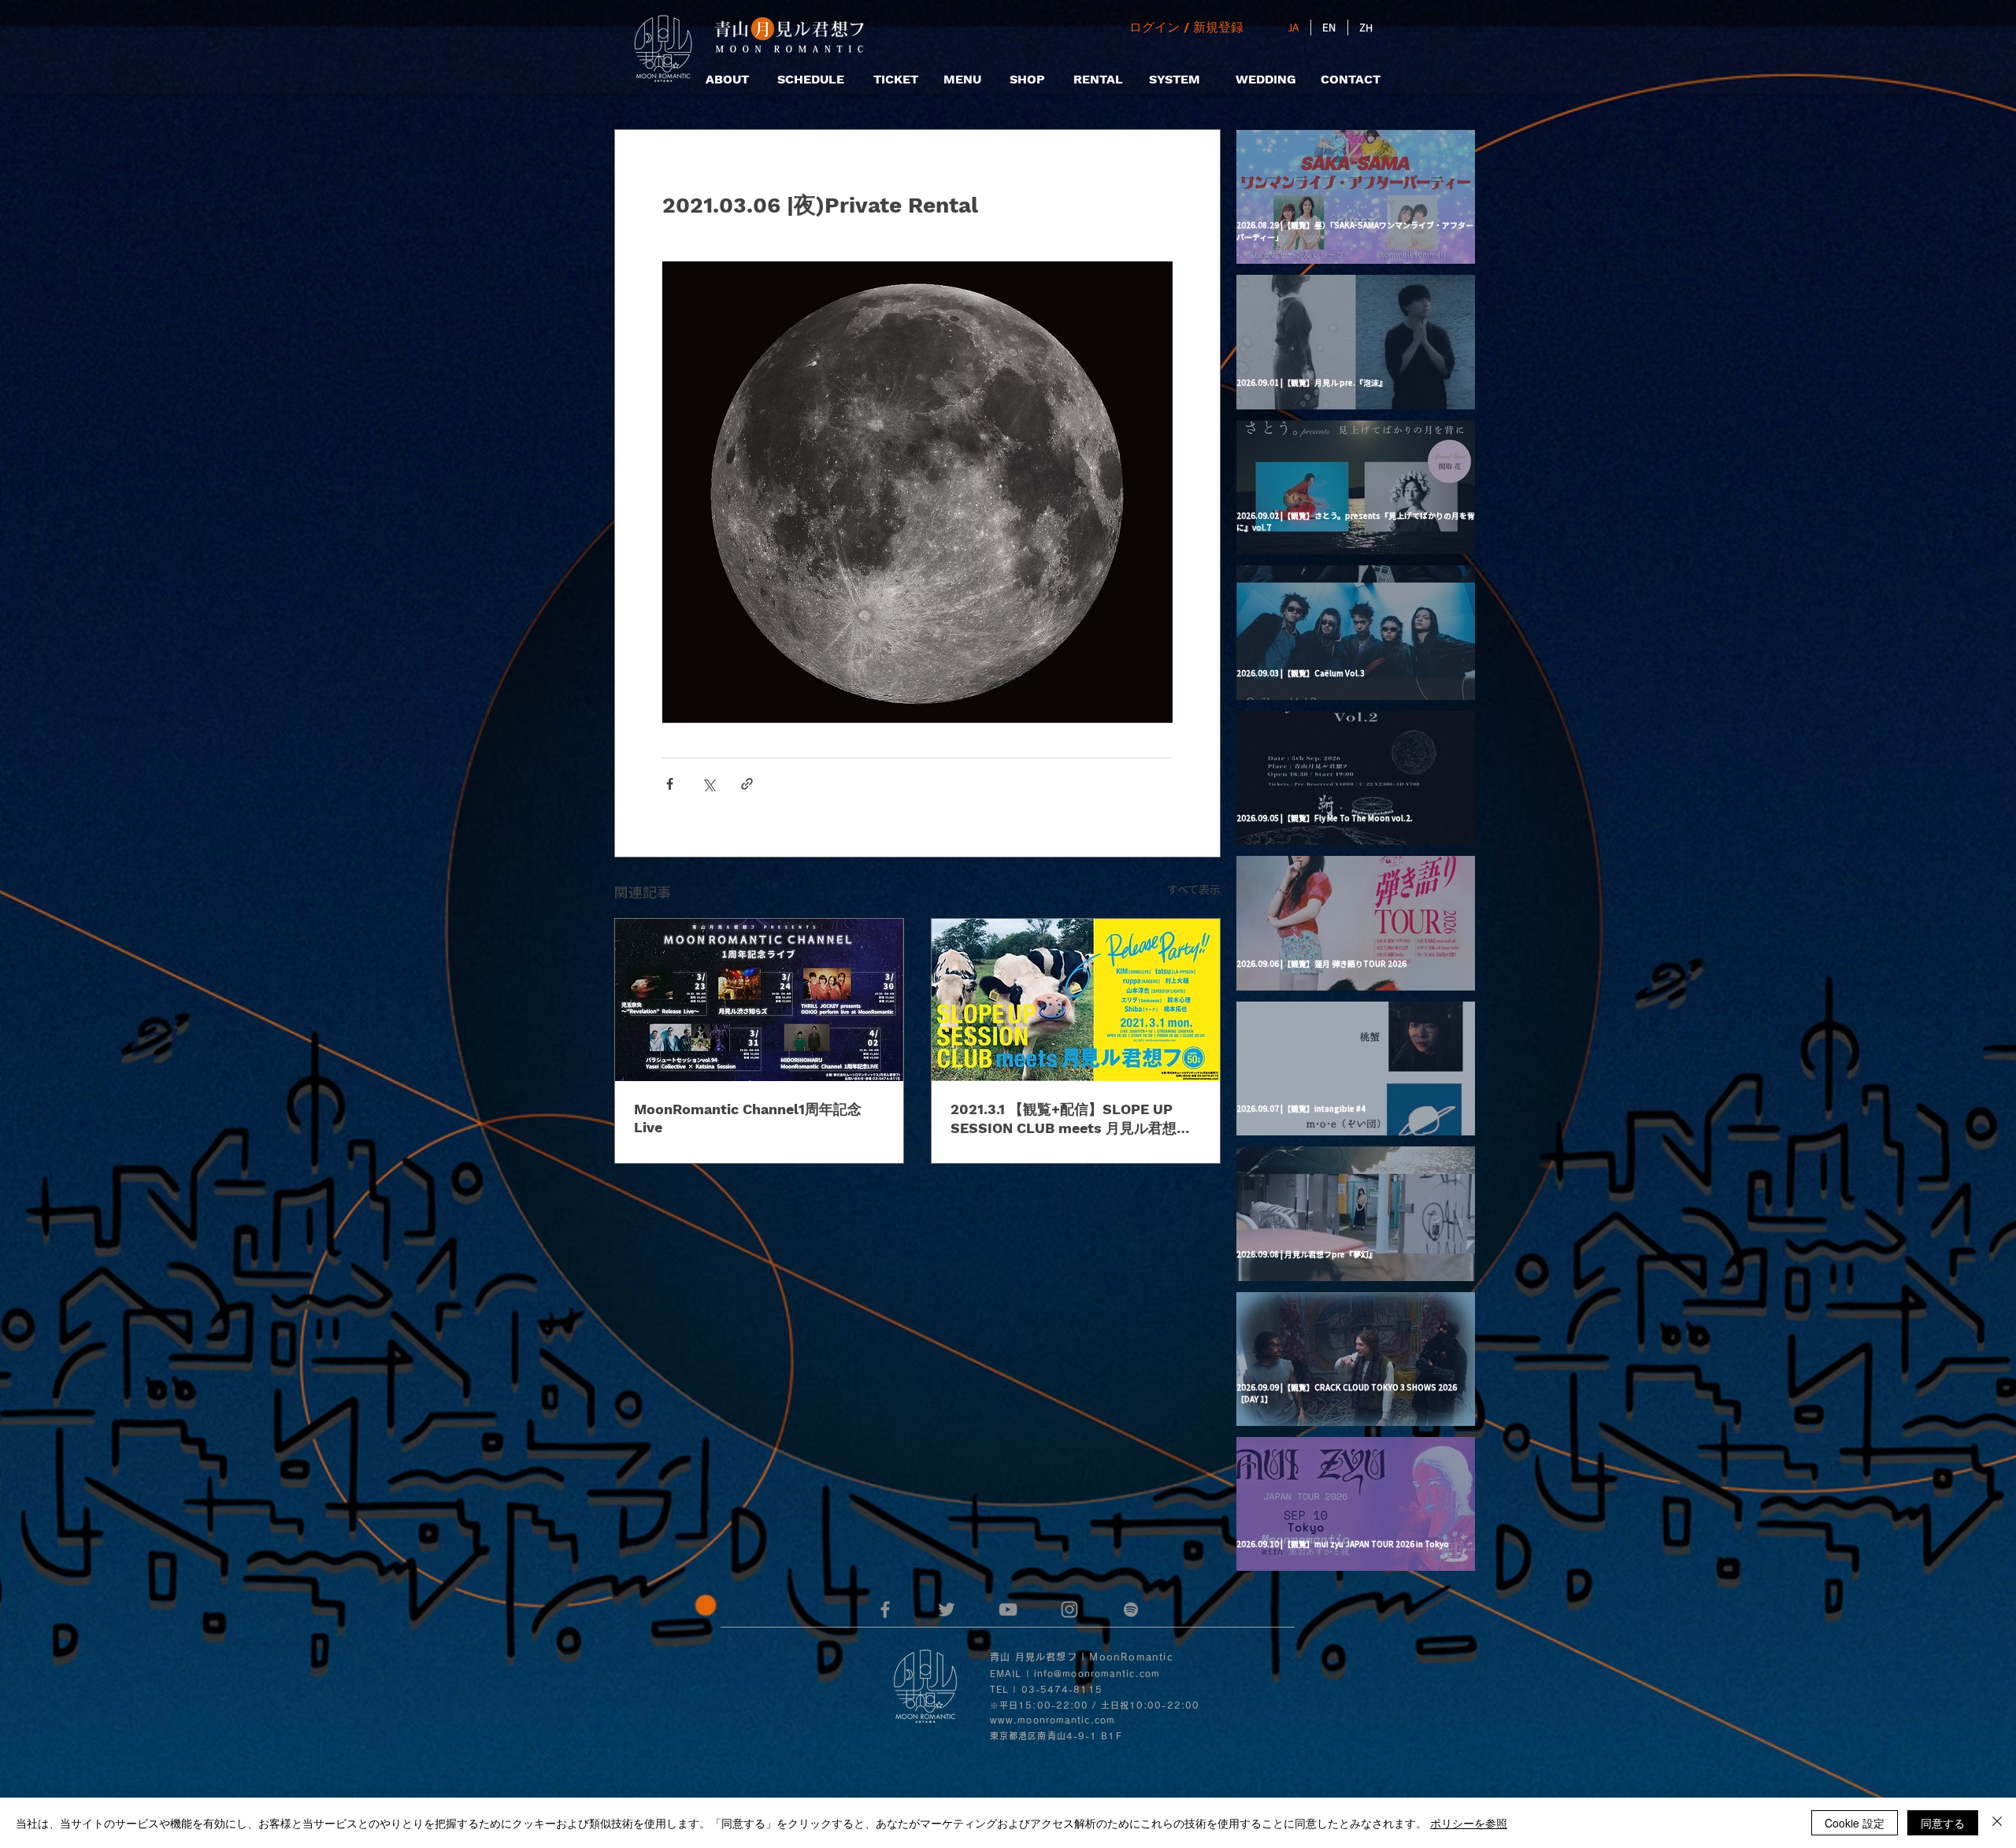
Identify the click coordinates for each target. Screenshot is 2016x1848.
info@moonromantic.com (1097, 1674)
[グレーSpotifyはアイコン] (1131, 1609)
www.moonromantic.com (1052, 1720)
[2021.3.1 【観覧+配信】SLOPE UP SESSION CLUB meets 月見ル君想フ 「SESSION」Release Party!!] (1076, 1000)
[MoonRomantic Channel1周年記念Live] (759, 1000)
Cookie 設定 (1855, 1823)
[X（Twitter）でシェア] (708, 784)
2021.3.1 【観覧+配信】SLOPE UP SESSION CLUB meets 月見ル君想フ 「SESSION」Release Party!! (1071, 1119)
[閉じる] (1997, 1823)
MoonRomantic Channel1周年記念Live (748, 1118)
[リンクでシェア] (747, 784)
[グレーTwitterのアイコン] (947, 1609)
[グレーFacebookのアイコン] (885, 1609)
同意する (1943, 1823)
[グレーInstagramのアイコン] (1069, 1609)
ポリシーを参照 (1469, 1823)
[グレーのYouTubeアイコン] (1008, 1609)
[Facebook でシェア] (670, 784)
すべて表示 (1194, 889)
